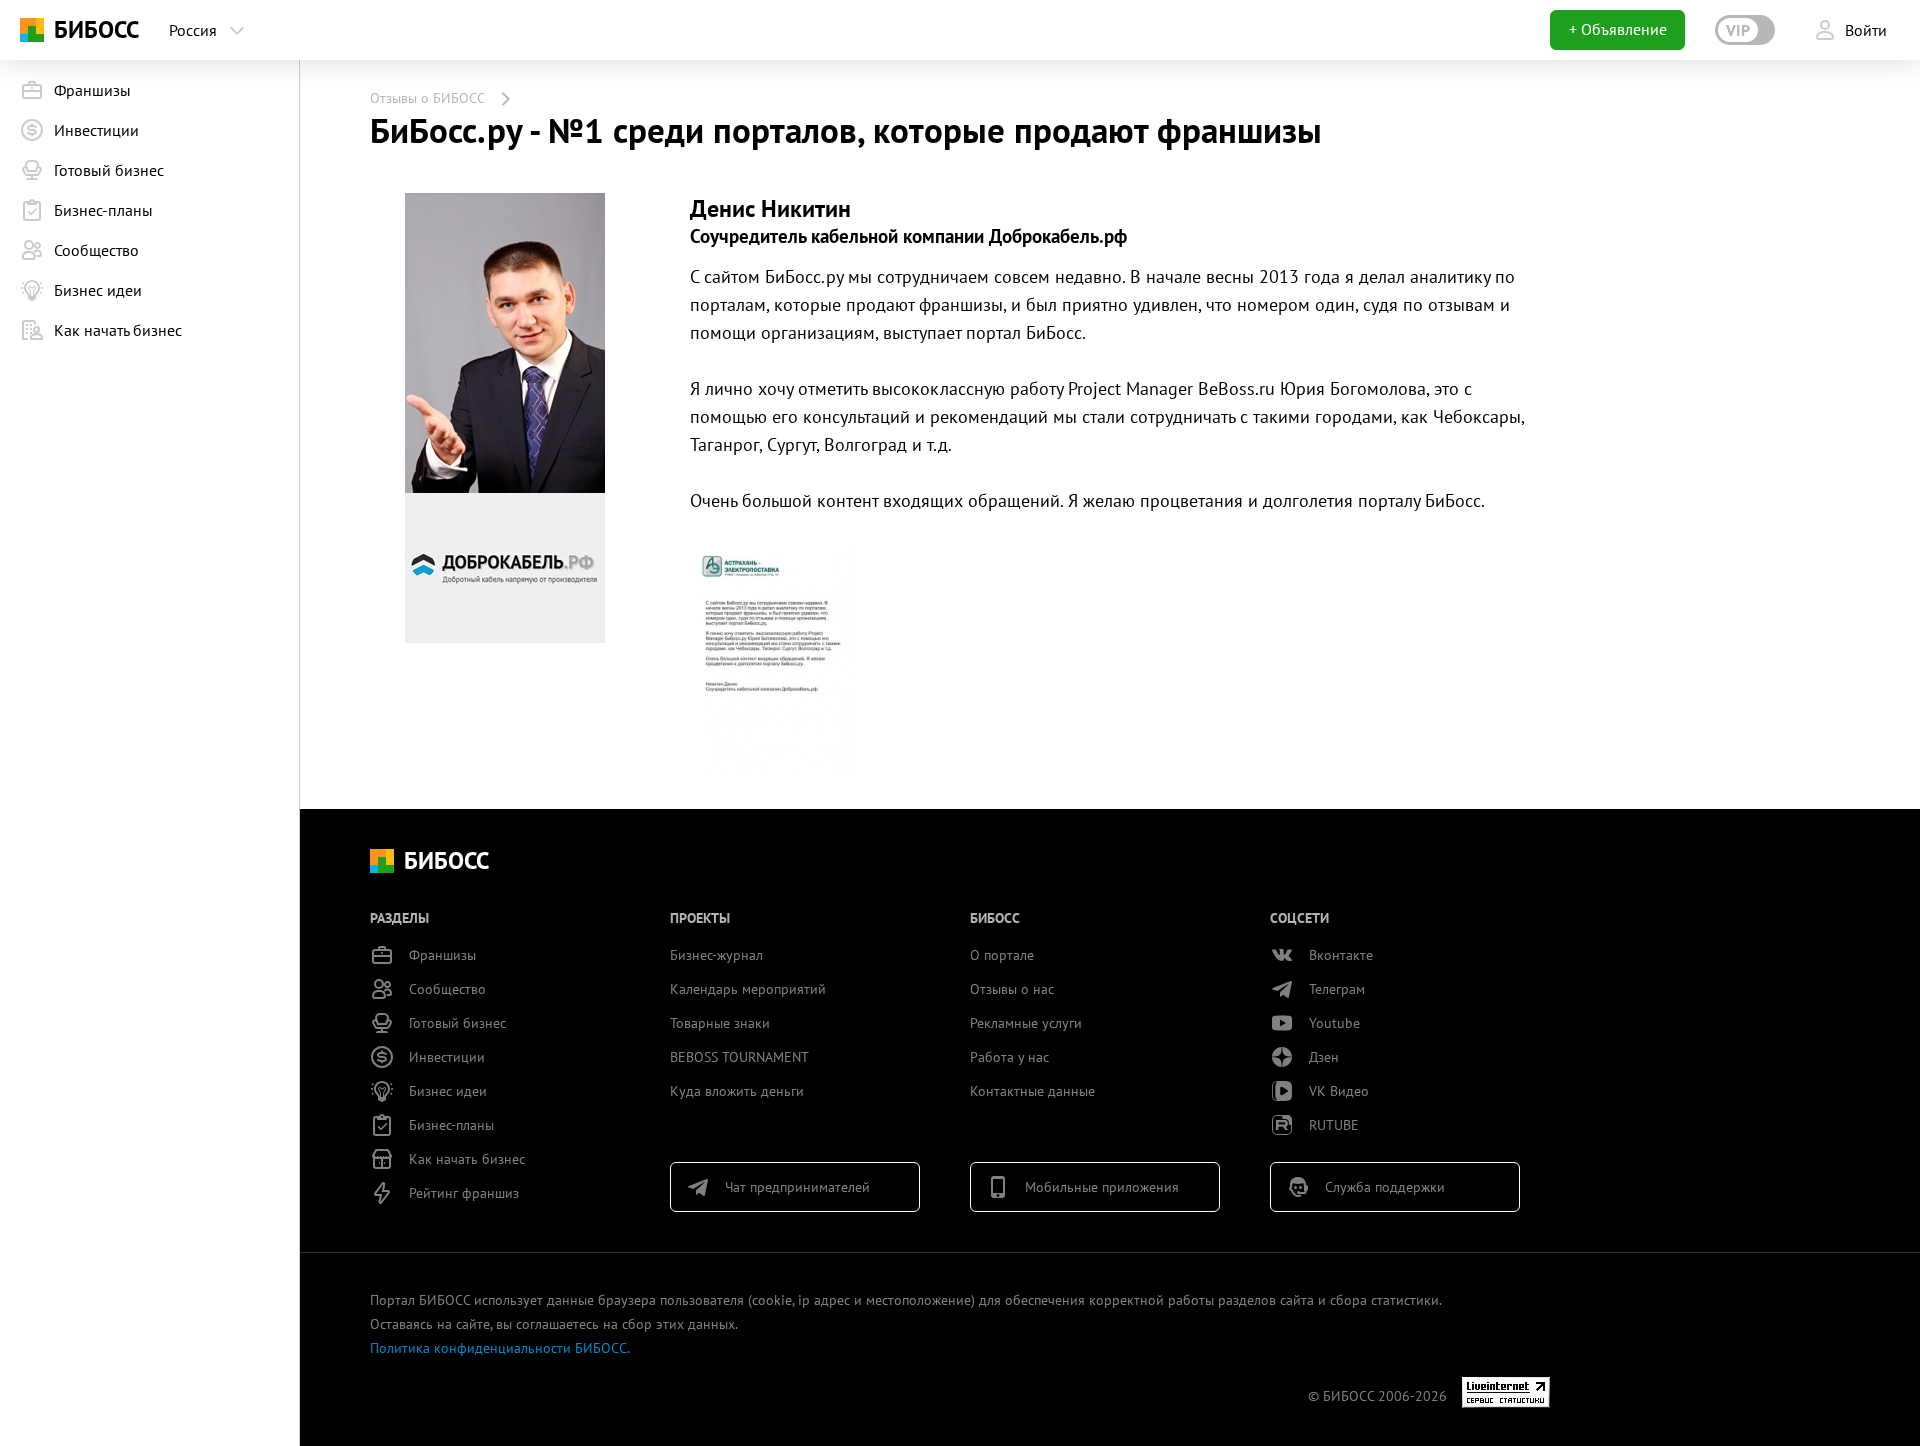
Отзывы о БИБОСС (427, 98)
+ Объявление (1618, 29)
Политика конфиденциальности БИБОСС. (500, 1348)
